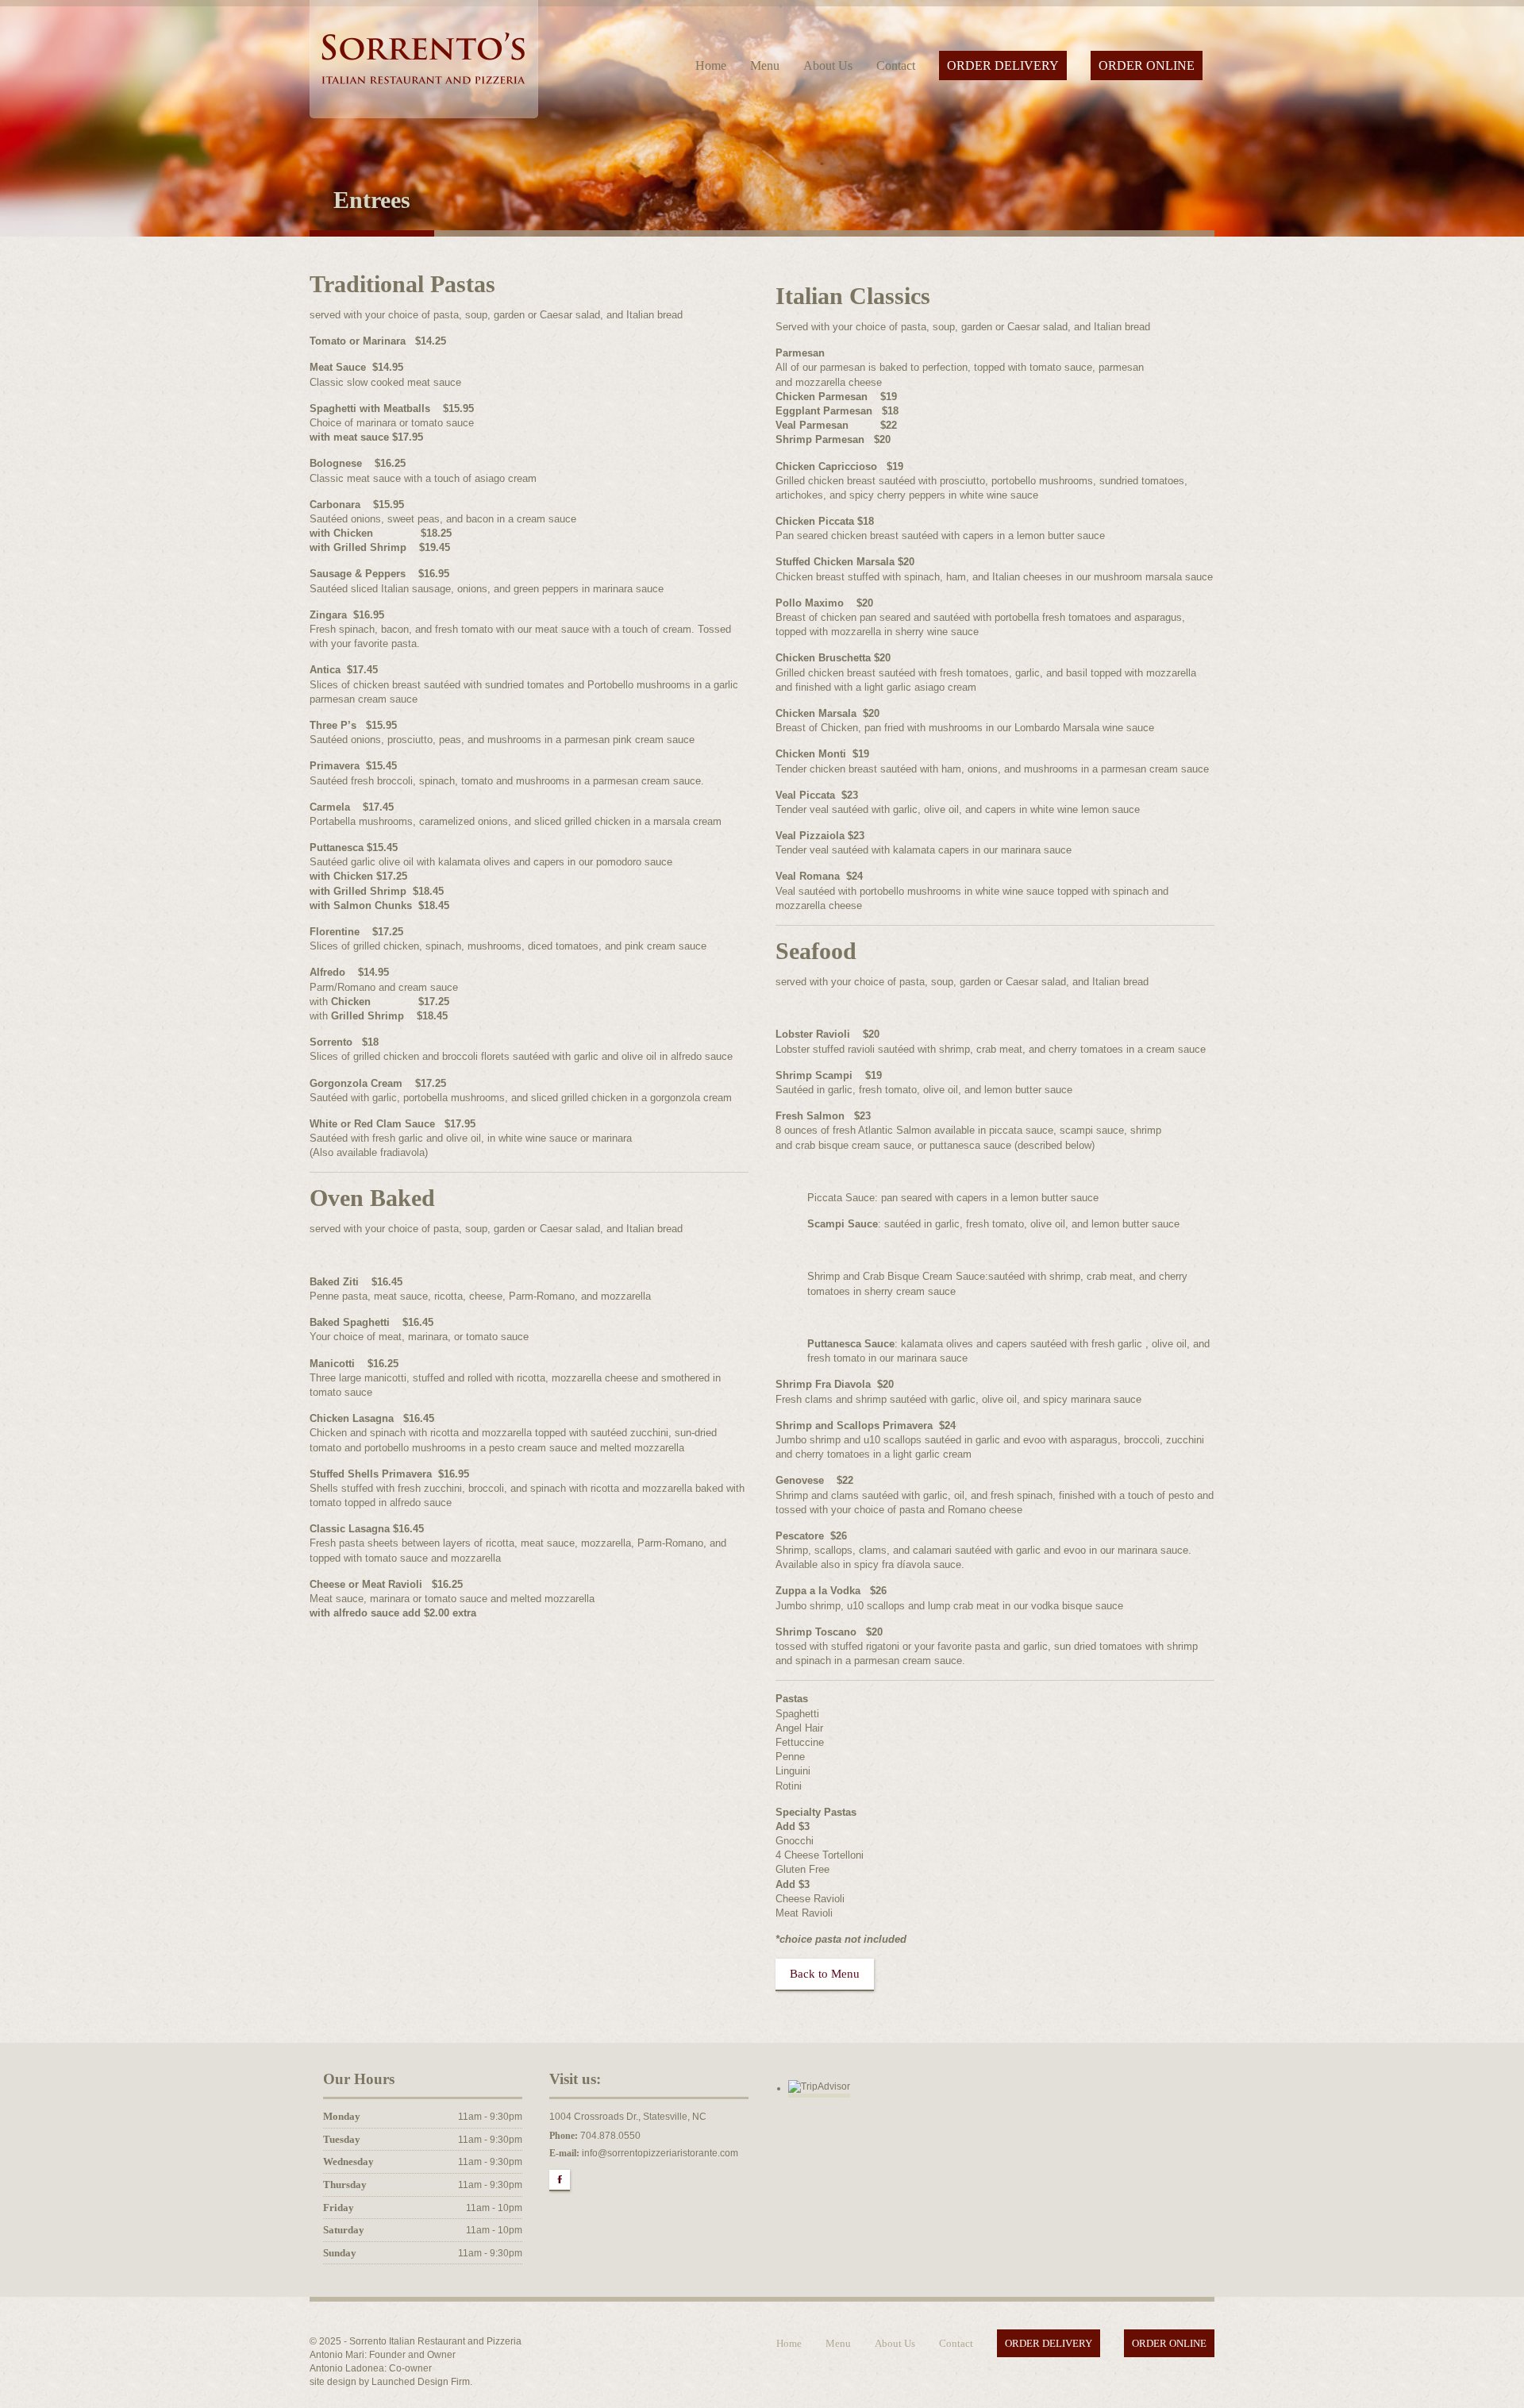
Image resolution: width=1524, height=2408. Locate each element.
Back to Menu (825, 1974)
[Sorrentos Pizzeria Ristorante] (424, 56)
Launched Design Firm (421, 2382)
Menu (765, 65)
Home (711, 65)
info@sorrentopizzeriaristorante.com (660, 2153)
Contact (896, 65)
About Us (828, 65)
